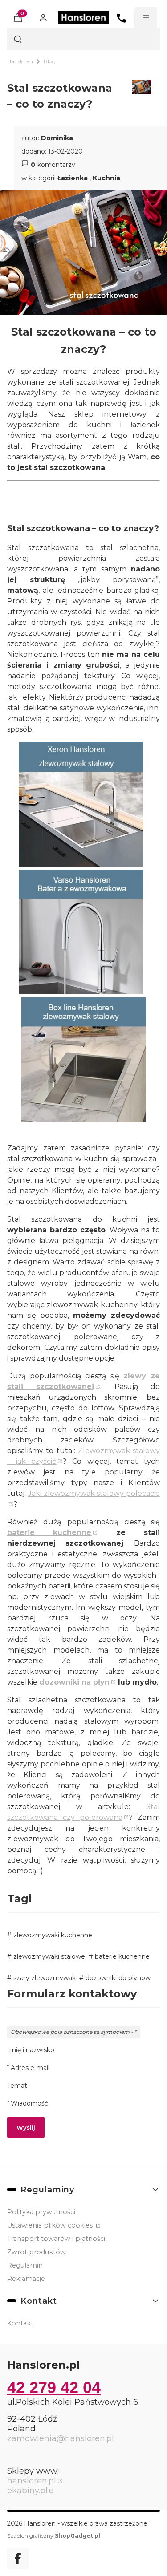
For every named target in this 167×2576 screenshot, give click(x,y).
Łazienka (73, 178)
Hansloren (20, 61)
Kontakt (20, 2323)
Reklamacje (26, 2279)
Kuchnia (106, 178)
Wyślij (26, 2127)
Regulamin (25, 2265)
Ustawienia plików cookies (51, 2225)
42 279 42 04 (54, 2388)
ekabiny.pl (27, 2491)
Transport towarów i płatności (56, 2239)
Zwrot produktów (37, 2252)
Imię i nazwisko (31, 2050)
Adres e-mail (30, 2068)
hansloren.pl (32, 2481)
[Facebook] (18, 2558)
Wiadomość (29, 2103)
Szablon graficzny (54, 2536)
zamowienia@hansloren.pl (61, 2438)
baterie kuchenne (49, 1533)
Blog (50, 61)
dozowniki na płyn (74, 1682)
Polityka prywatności (41, 2212)
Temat (17, 2086)
